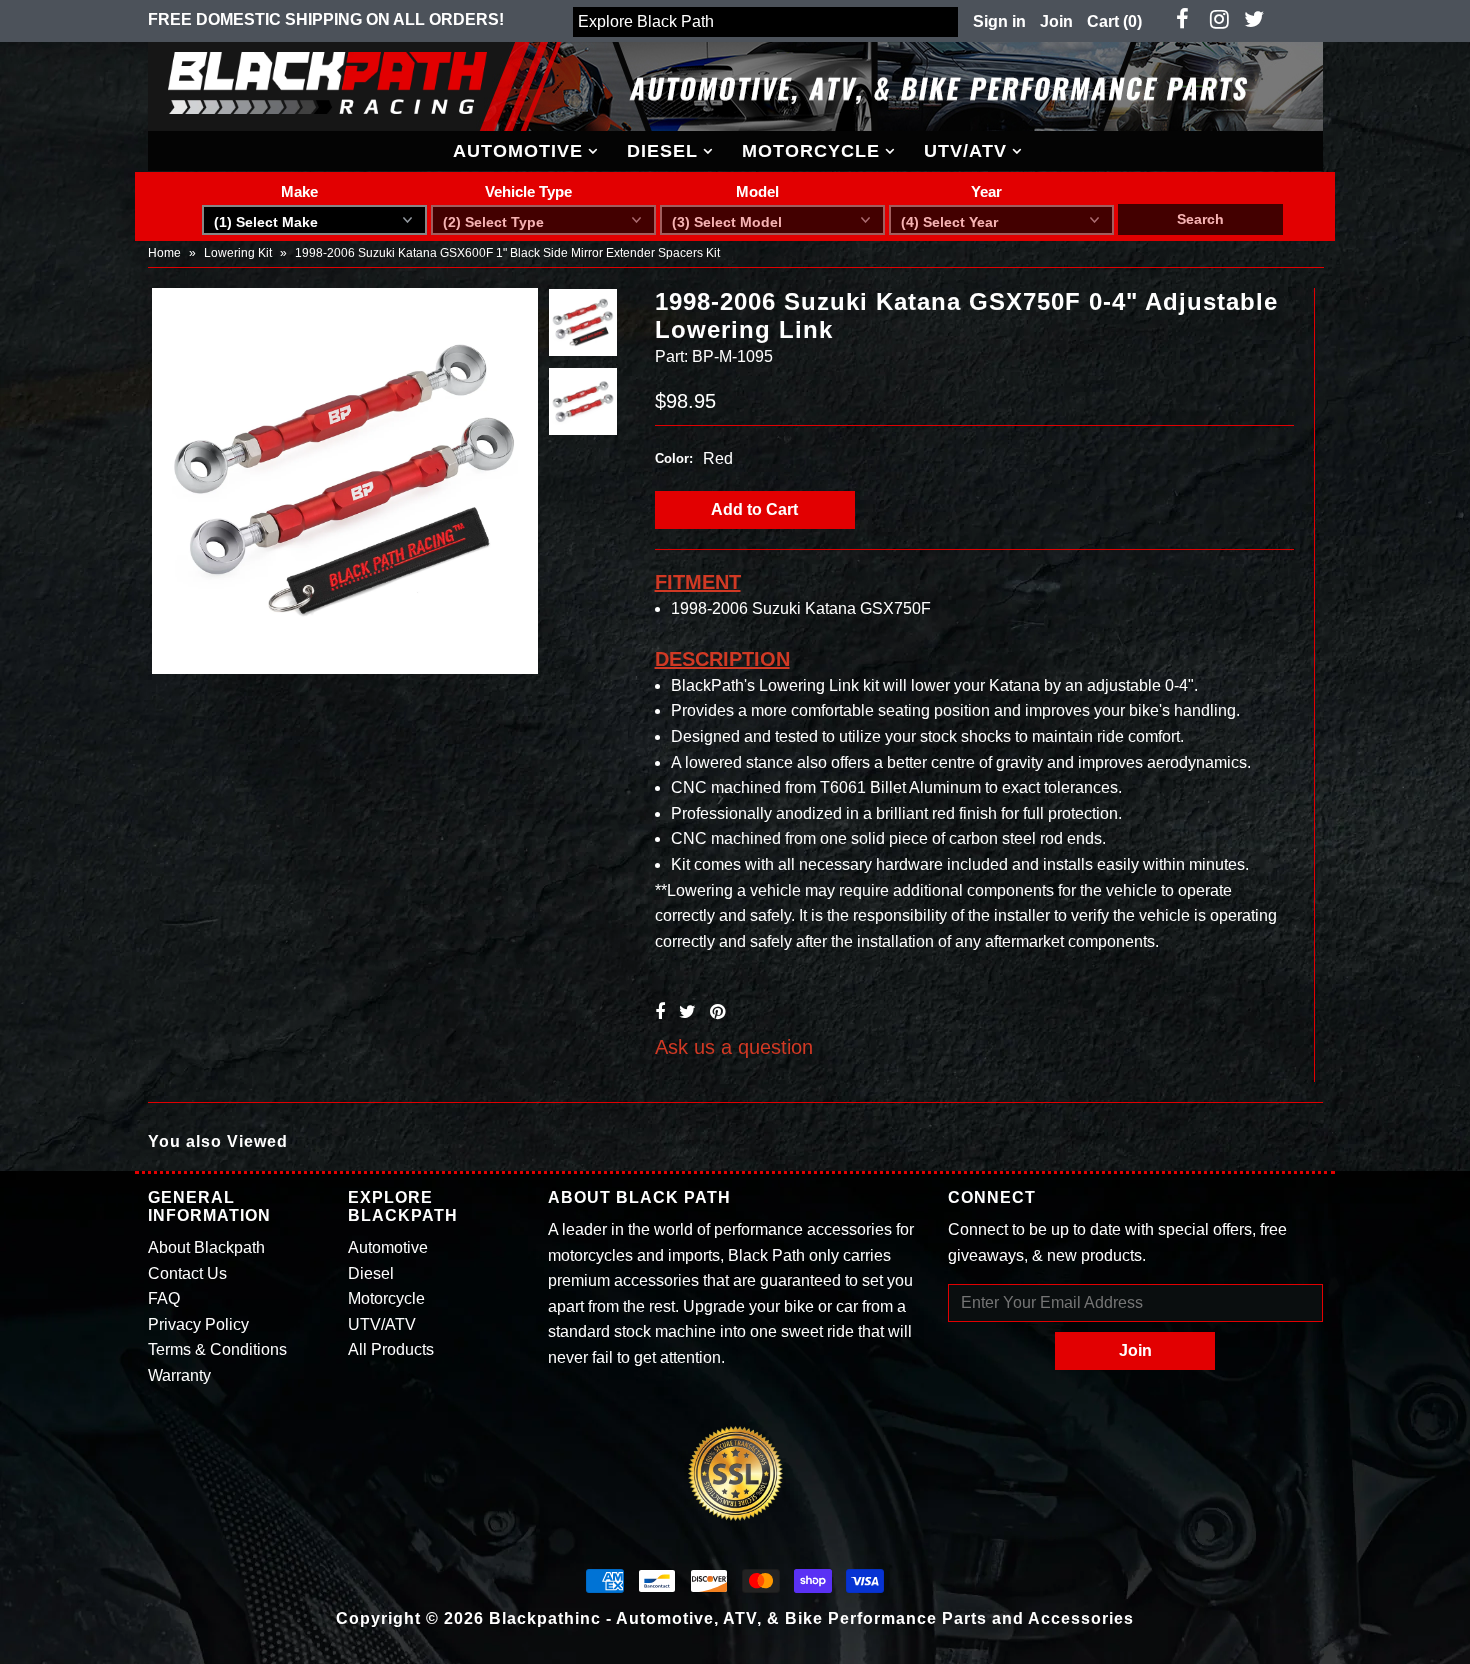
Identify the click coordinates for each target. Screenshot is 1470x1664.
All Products (391, 1349)
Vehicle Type (528, 191)
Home (164, 253)
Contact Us (187, 1273)
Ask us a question (734, 1047)
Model (757, 191)
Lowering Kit (238, 253)
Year (986, 191)
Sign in (999, 21)
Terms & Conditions (217, 1349)
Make (299, 191)
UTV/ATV (965, 151)
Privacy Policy (198, 1324)
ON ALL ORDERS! (326, 19)
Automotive (518, 151)
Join (1056, 21)
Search (1200, 219)
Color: (674, 458)
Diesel (662, 151)
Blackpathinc (545, 1618)
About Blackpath (206, 1247)
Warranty (179, 1375)
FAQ (164, 1298)
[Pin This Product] (717, 1012)
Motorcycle (811, 151)
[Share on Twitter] (687, 1012)
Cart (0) (1114, 21)
